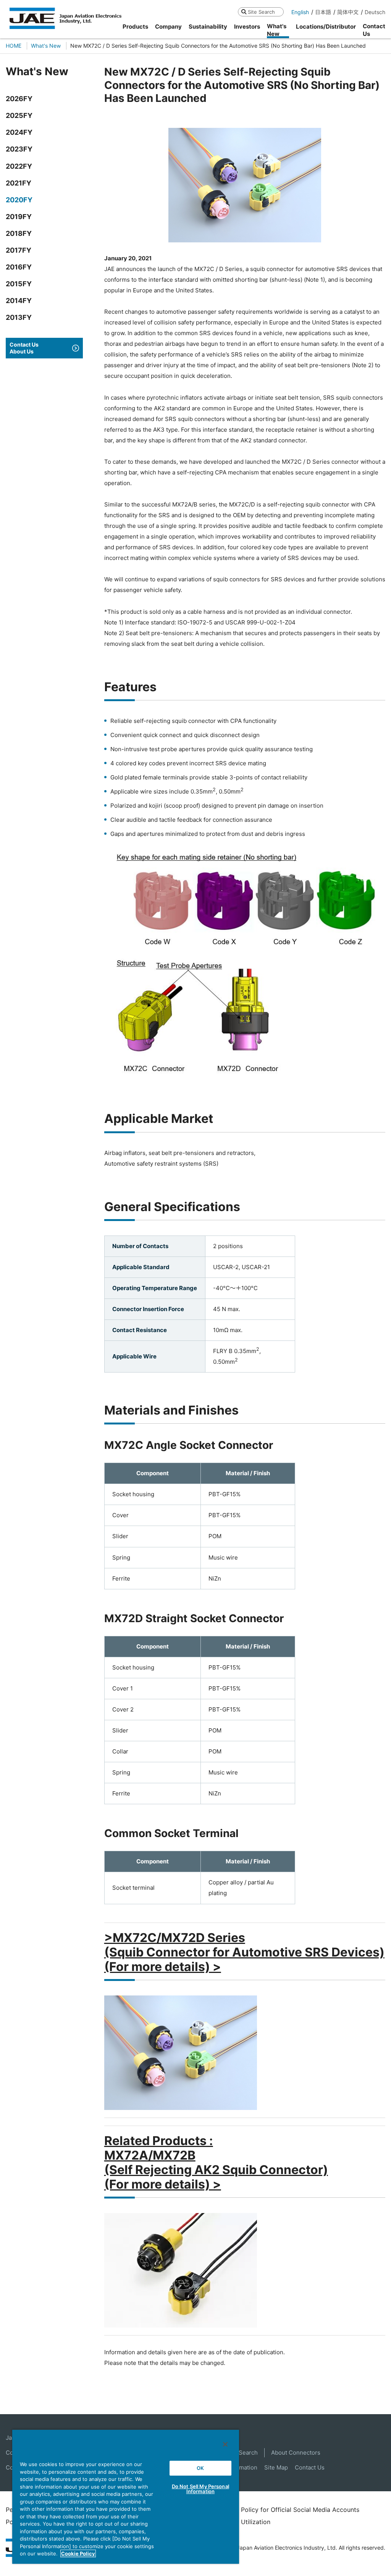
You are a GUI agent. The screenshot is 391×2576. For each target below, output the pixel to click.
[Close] (225, 2444)
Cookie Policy (78, 2553)
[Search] (244, 12)
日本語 (323, 12)
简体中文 (348, 12)
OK (200, 2468)
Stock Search (240, 2453)
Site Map (276, 2467)
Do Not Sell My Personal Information (200, 2489)
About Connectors (296, 2453)
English (300, 12)
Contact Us (310, 2467)
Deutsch (375, 12)
